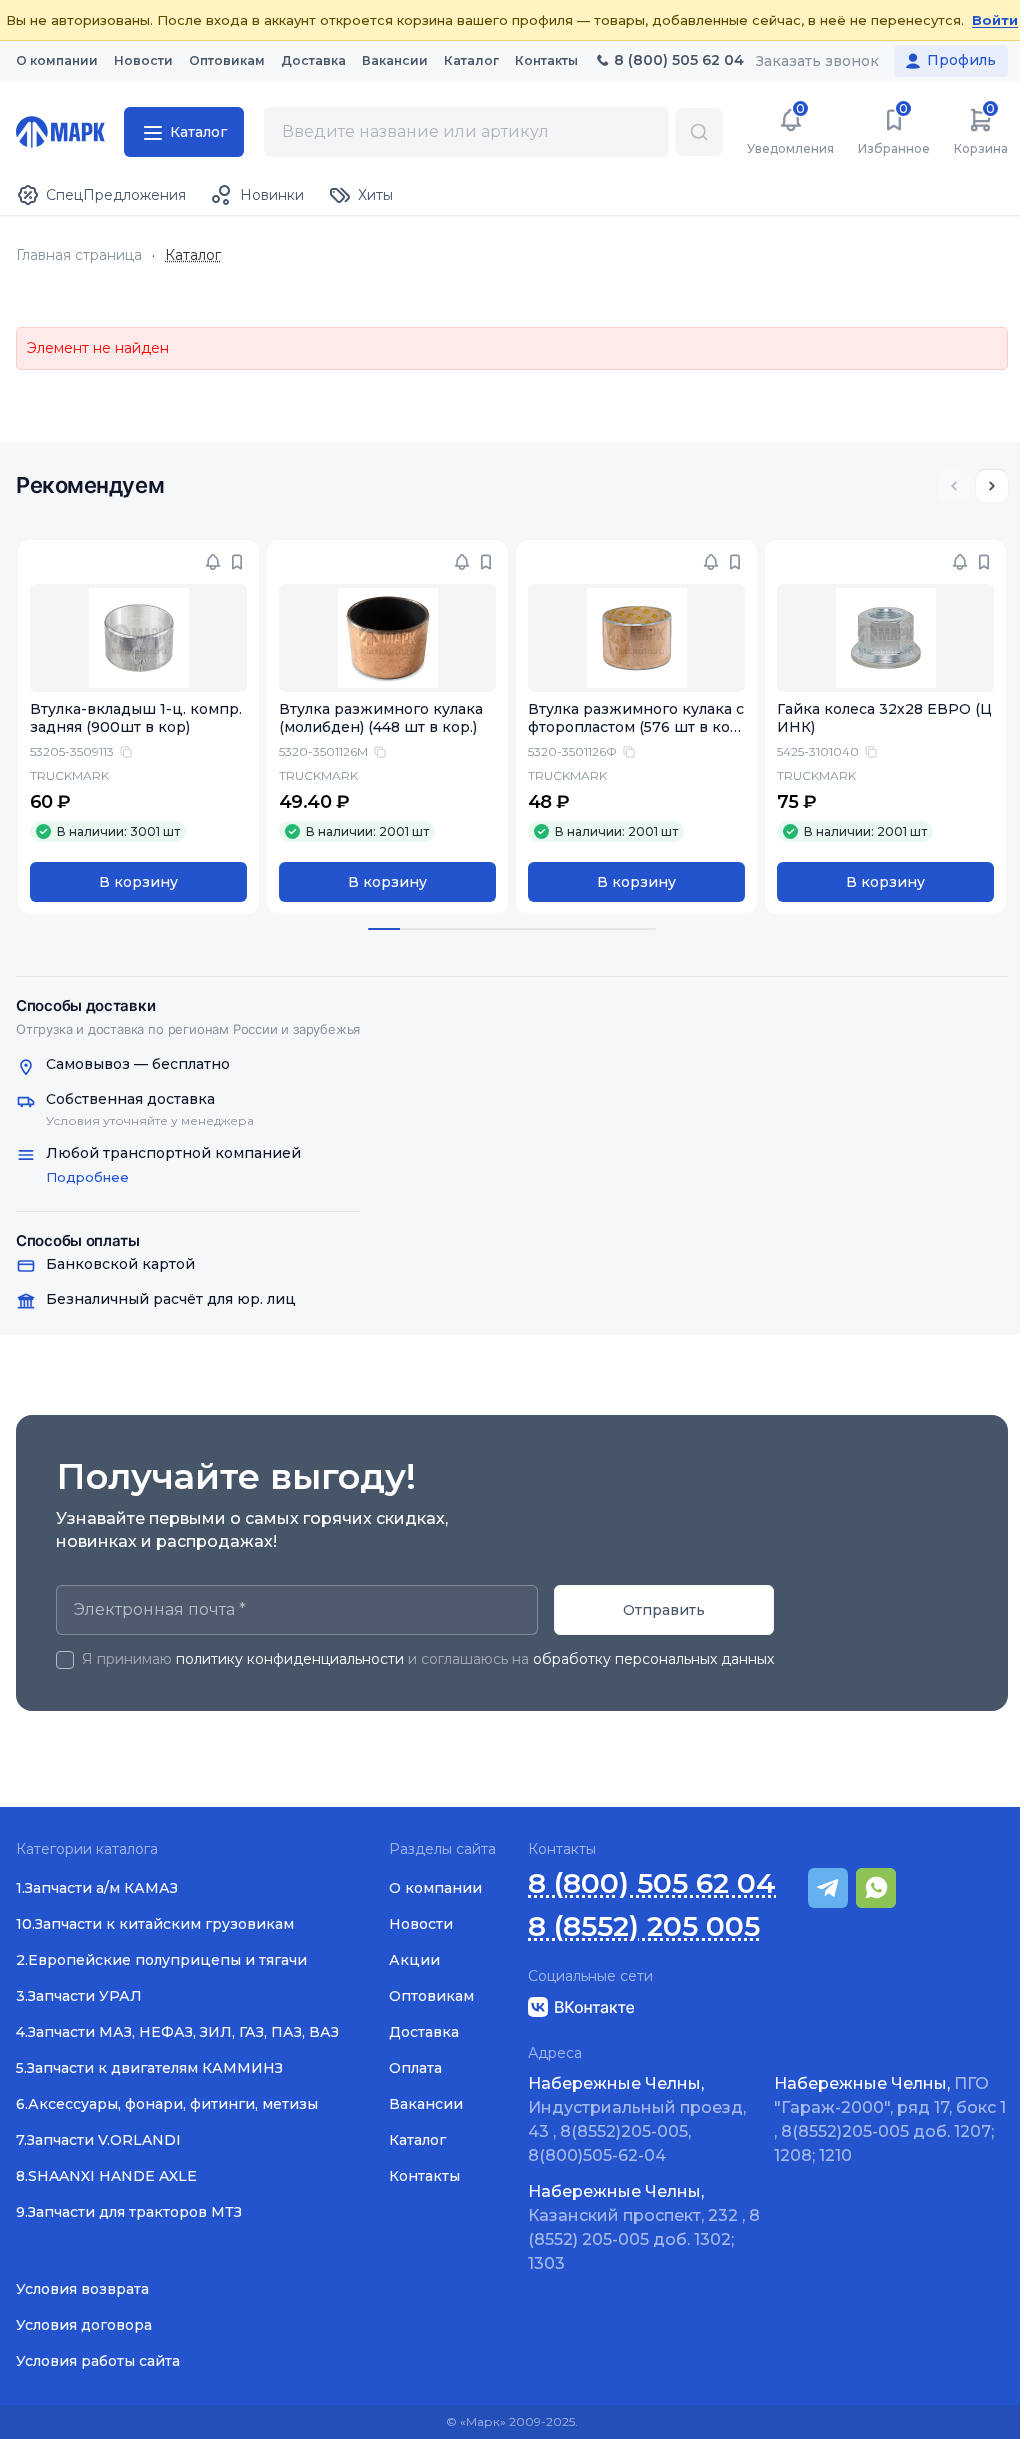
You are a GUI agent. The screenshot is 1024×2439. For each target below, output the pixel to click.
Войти (995, 20)
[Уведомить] (213, 562)
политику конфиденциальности (290, 1659)
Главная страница (79, 255)
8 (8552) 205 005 (644, 1926)
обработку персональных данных (653, 1659)
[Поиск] (699, 132)
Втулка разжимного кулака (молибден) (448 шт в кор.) (381, 718)
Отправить (664, 1610)
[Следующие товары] (992, 486)
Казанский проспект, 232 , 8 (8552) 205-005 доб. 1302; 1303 (644, 2227)
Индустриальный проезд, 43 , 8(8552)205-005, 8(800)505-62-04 (637, 2119)
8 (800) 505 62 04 (652, 1883)
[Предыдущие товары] (954, 486)
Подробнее (87, 1177)
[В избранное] (237, 562)
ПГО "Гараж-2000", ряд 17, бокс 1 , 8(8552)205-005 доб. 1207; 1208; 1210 (890, 2119)
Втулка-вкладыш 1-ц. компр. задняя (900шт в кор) (136, 718)
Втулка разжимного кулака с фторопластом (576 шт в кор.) (636, 728)
